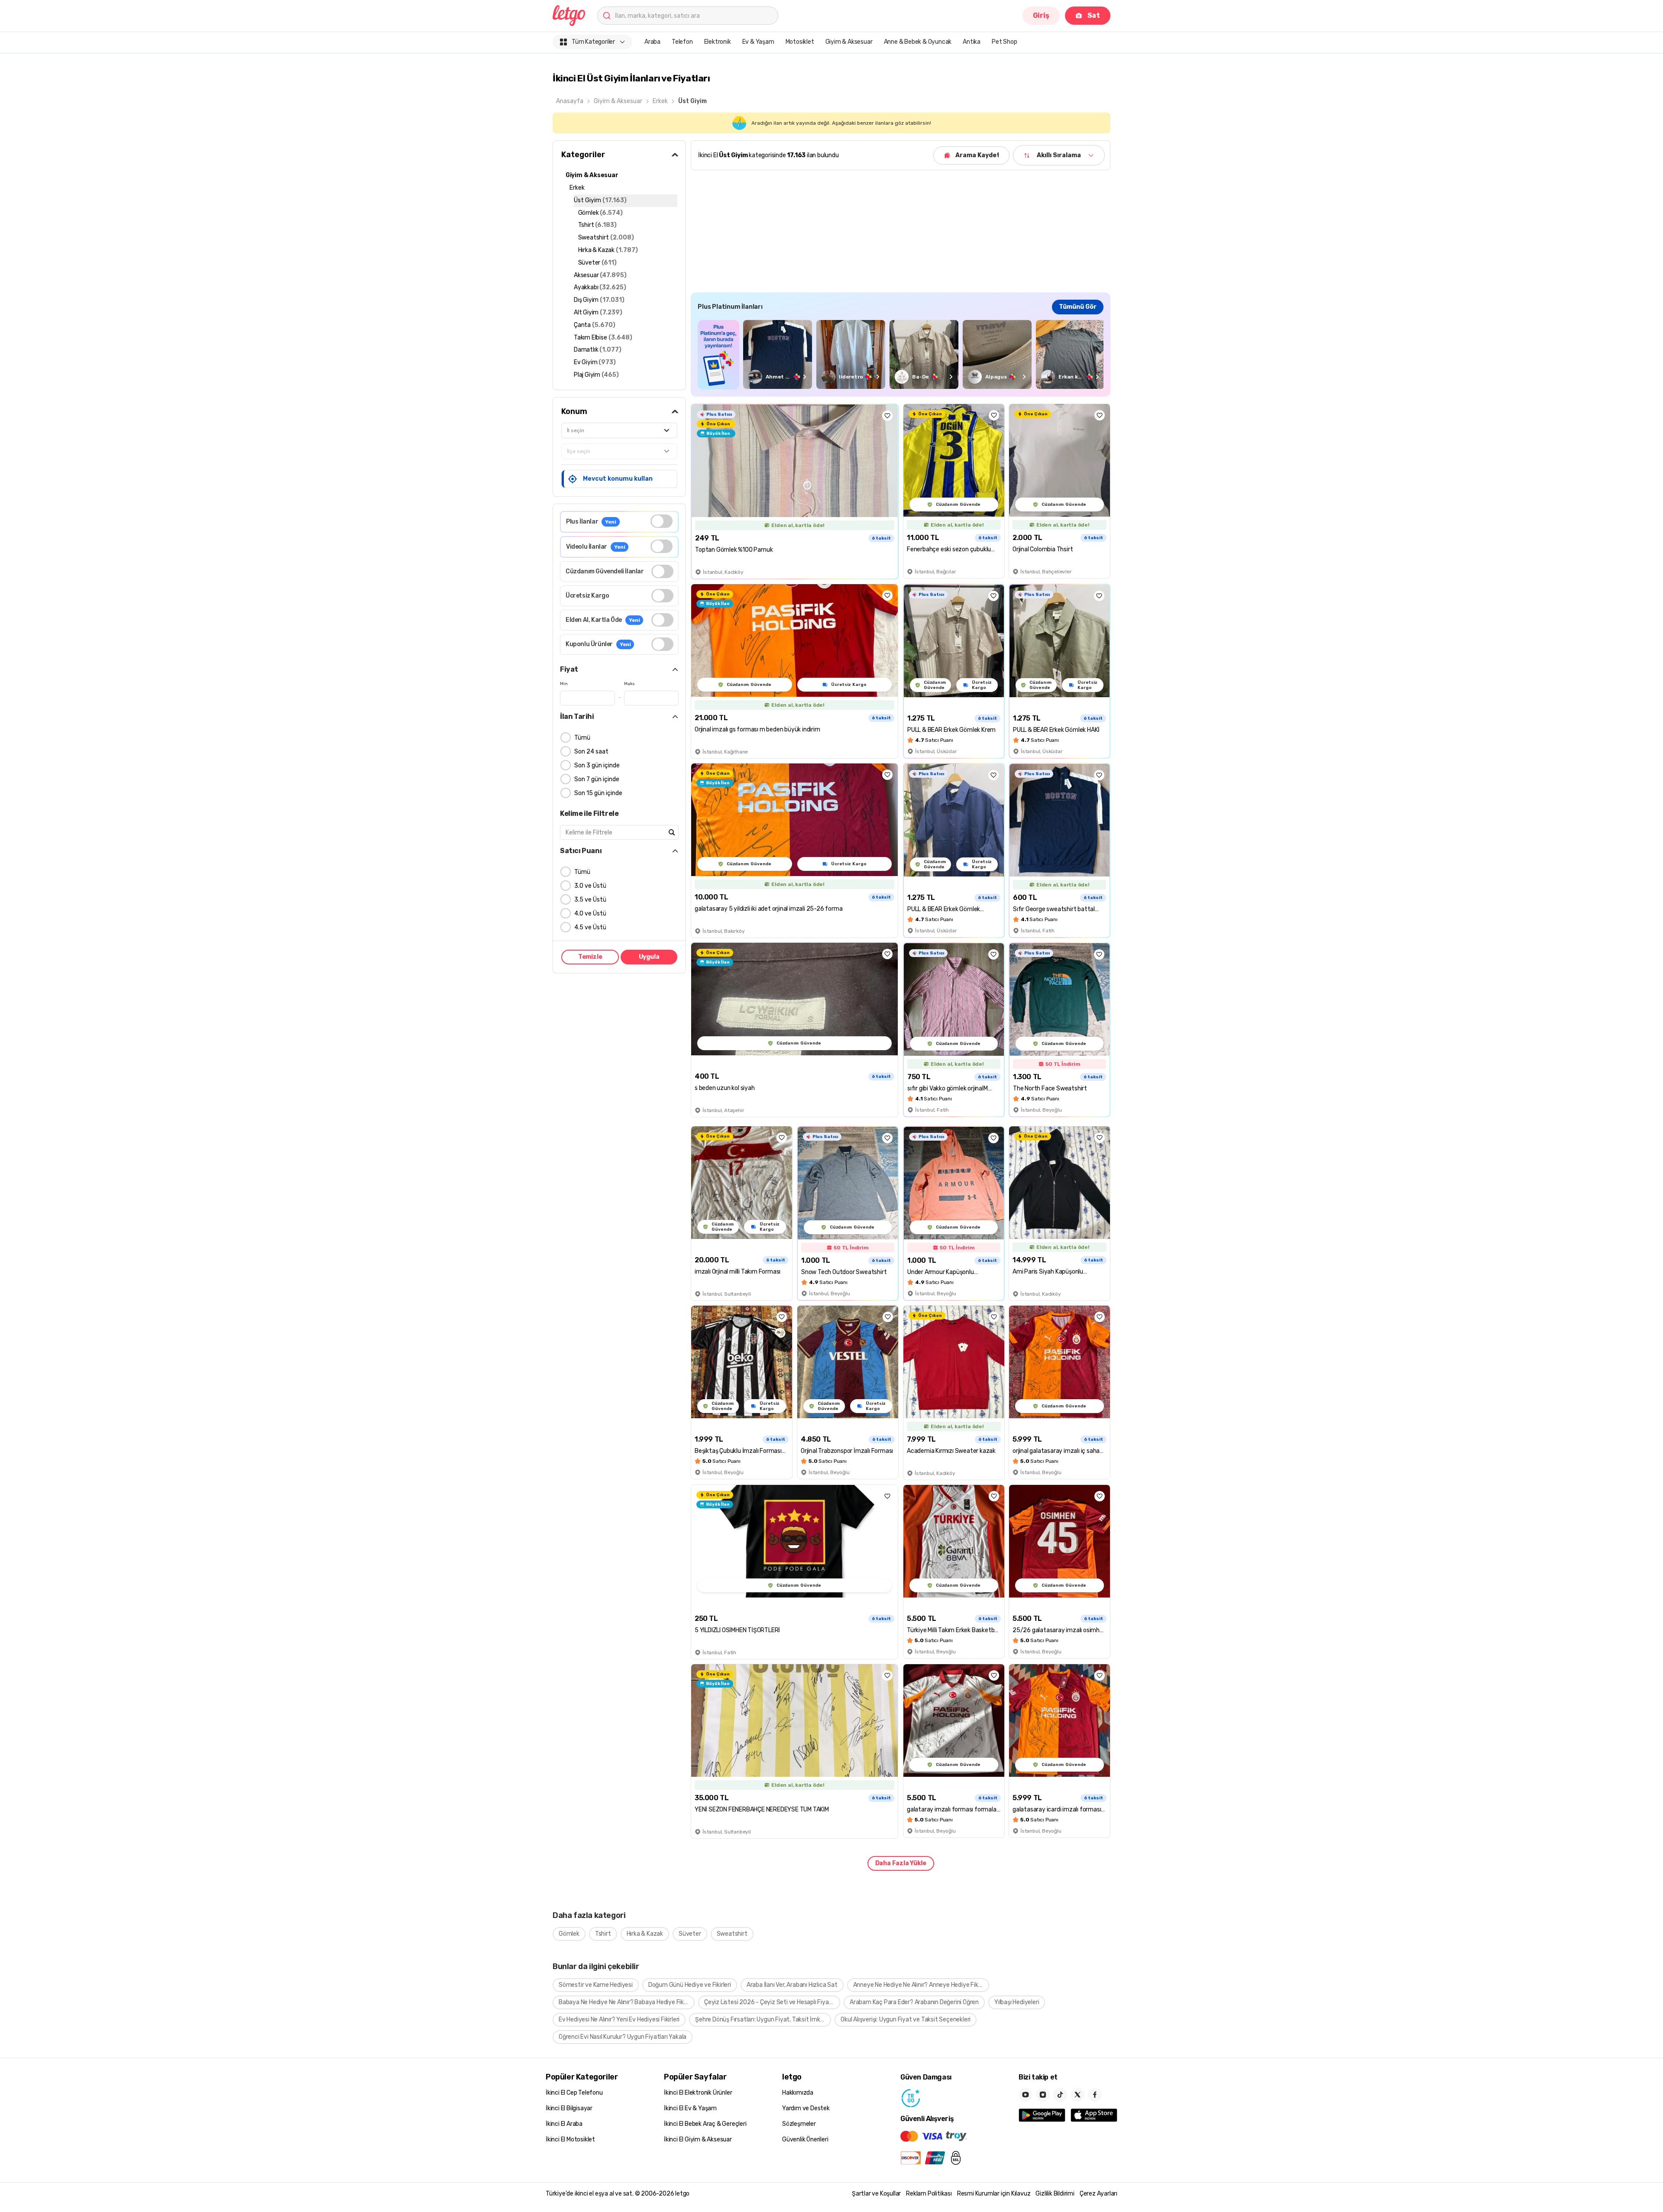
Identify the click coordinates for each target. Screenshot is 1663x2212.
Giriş (1041, 15)
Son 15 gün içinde (598, 793)
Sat (1094, 15)
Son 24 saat (591, 752)
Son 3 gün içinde (597, 765)
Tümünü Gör (1078, 307)
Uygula (649, 957)
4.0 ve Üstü (590, 914)
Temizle (590, 957)
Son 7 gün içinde (597, 779)
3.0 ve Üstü (590, 886)
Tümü (582, 738)
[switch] (662, 521)
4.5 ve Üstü (590, 927)
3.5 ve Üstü (590, 900)
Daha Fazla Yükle (901, 1863)
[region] (901, 354)
